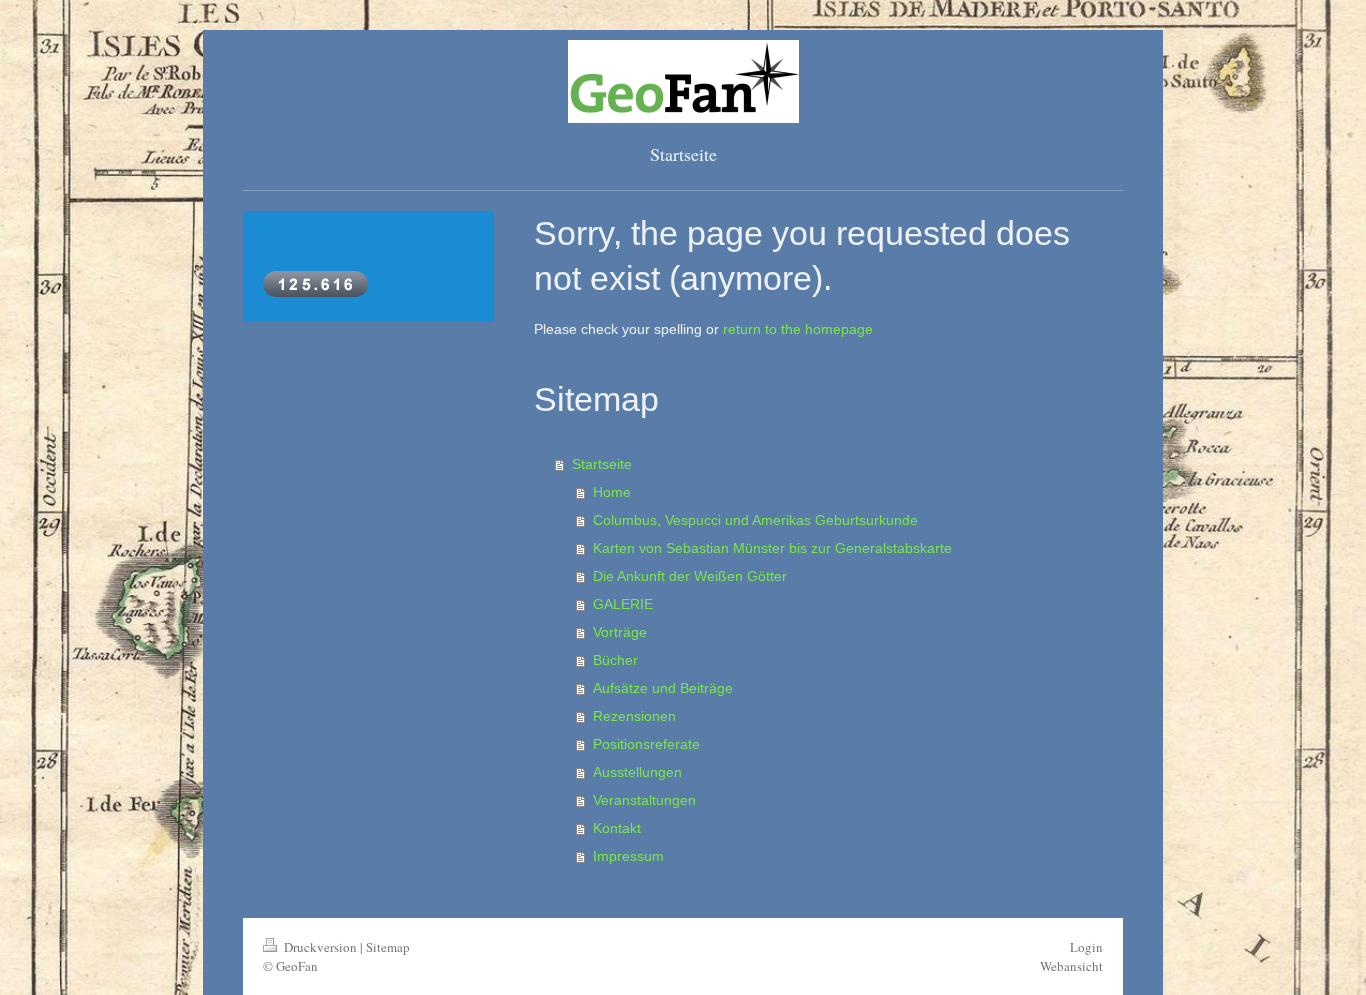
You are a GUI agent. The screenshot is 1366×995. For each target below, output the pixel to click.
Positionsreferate (646, 744)
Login (1086, 947)
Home (612, 492)
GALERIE (623, 604)
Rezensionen (634, 716)
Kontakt (617, 828)
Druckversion (320, 947)
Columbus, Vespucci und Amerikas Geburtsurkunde (755, 520)
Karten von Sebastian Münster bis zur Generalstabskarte (772, 548)
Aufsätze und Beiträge (663, 688)
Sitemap (388, 947)
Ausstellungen (637, 772)
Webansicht (1071, 966)
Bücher (615, 660)
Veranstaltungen (644, 800)
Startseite (602, 464)
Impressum (628, 856)
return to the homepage (798, 329)
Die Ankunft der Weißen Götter (690, 576)
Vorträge (620, 632)
